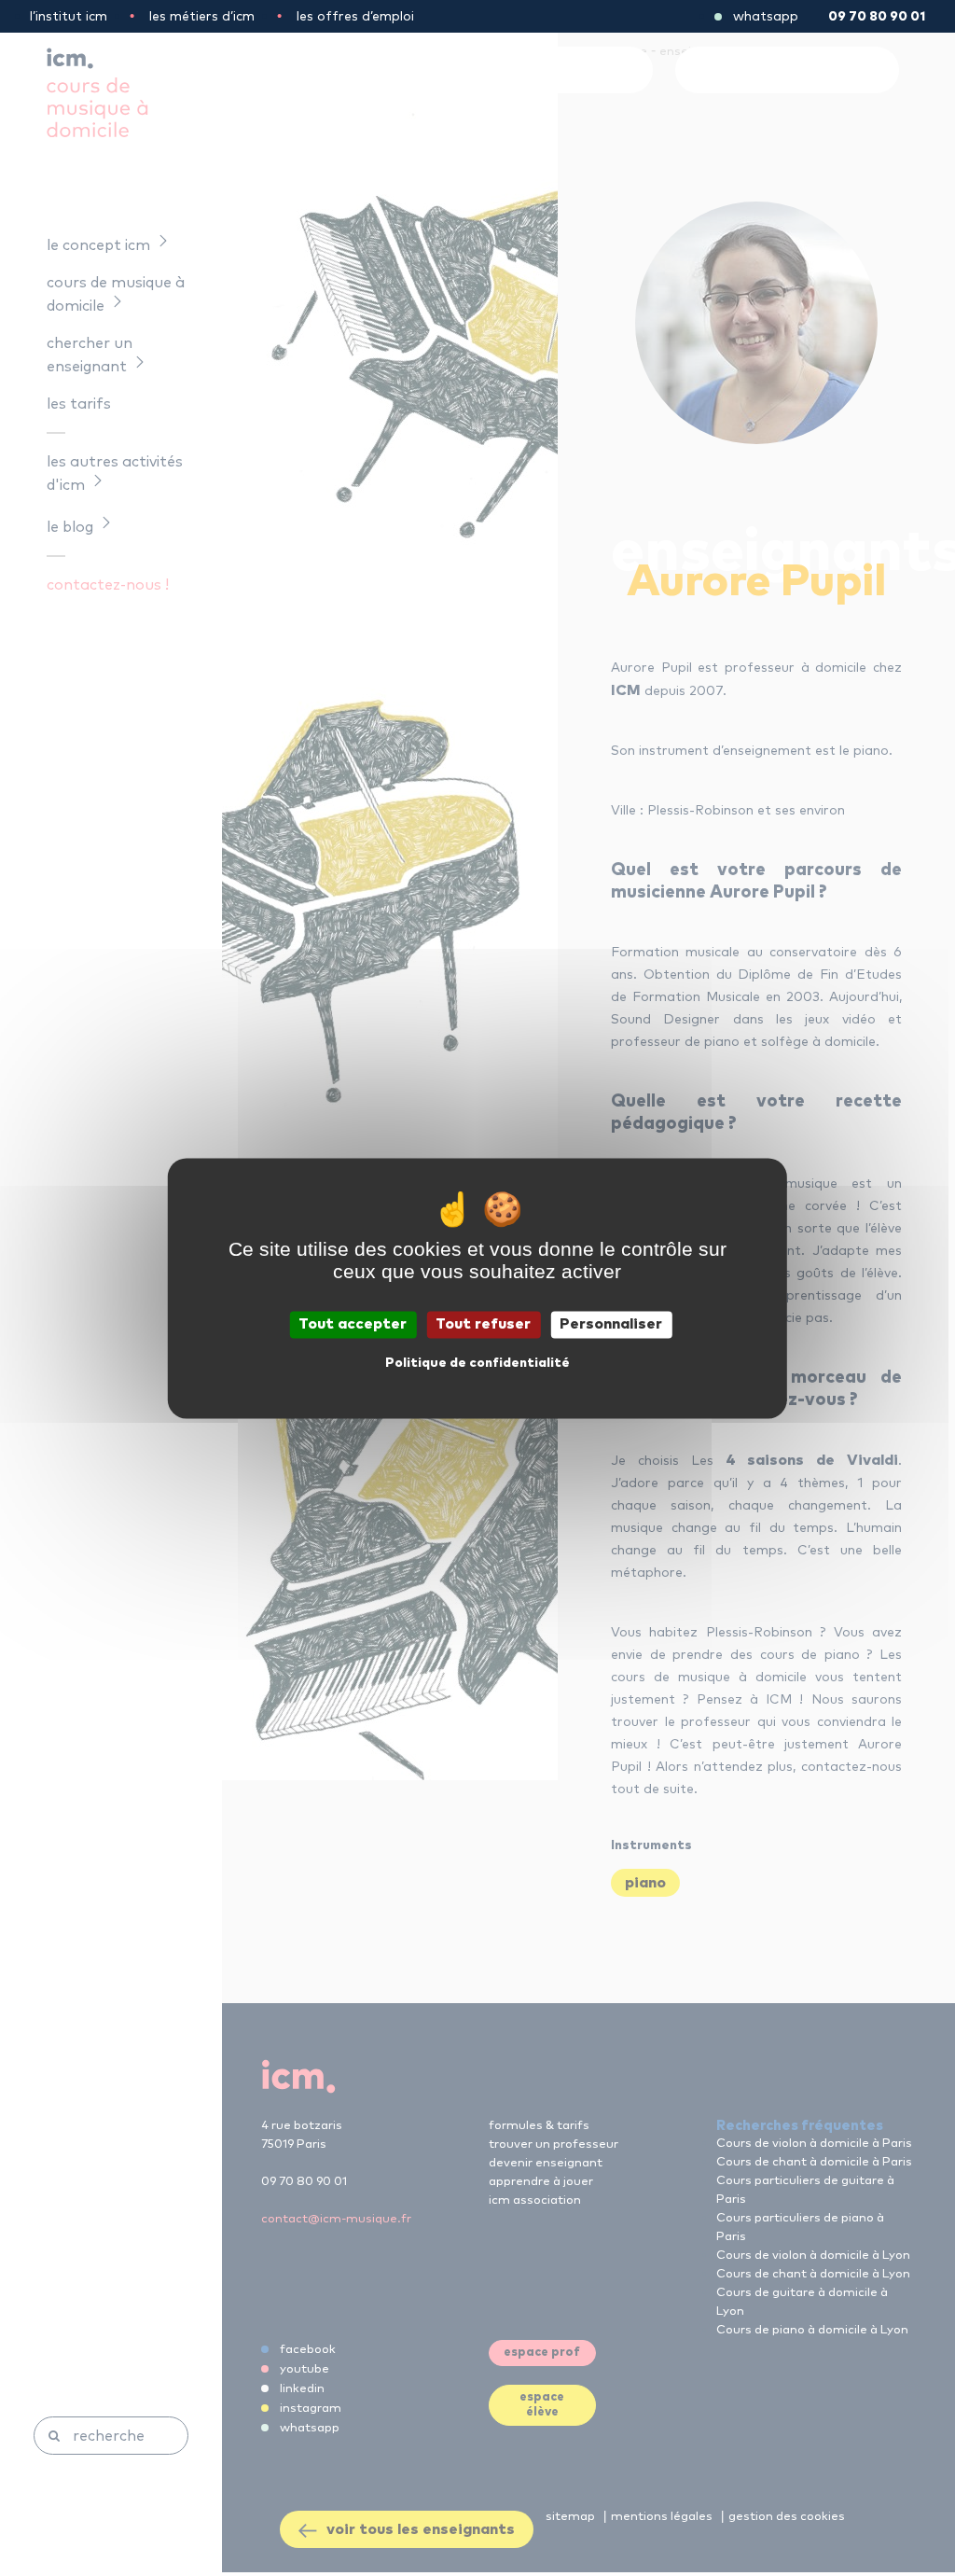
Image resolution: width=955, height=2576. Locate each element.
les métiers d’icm (202, 17)
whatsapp (766, 17)
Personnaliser (611, 1324)
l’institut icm (69, 17)
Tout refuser (483, 1324)
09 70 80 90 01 (877, 17)
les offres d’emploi (355, 17)
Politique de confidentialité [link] (477, 1363)
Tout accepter (353, 1324)
